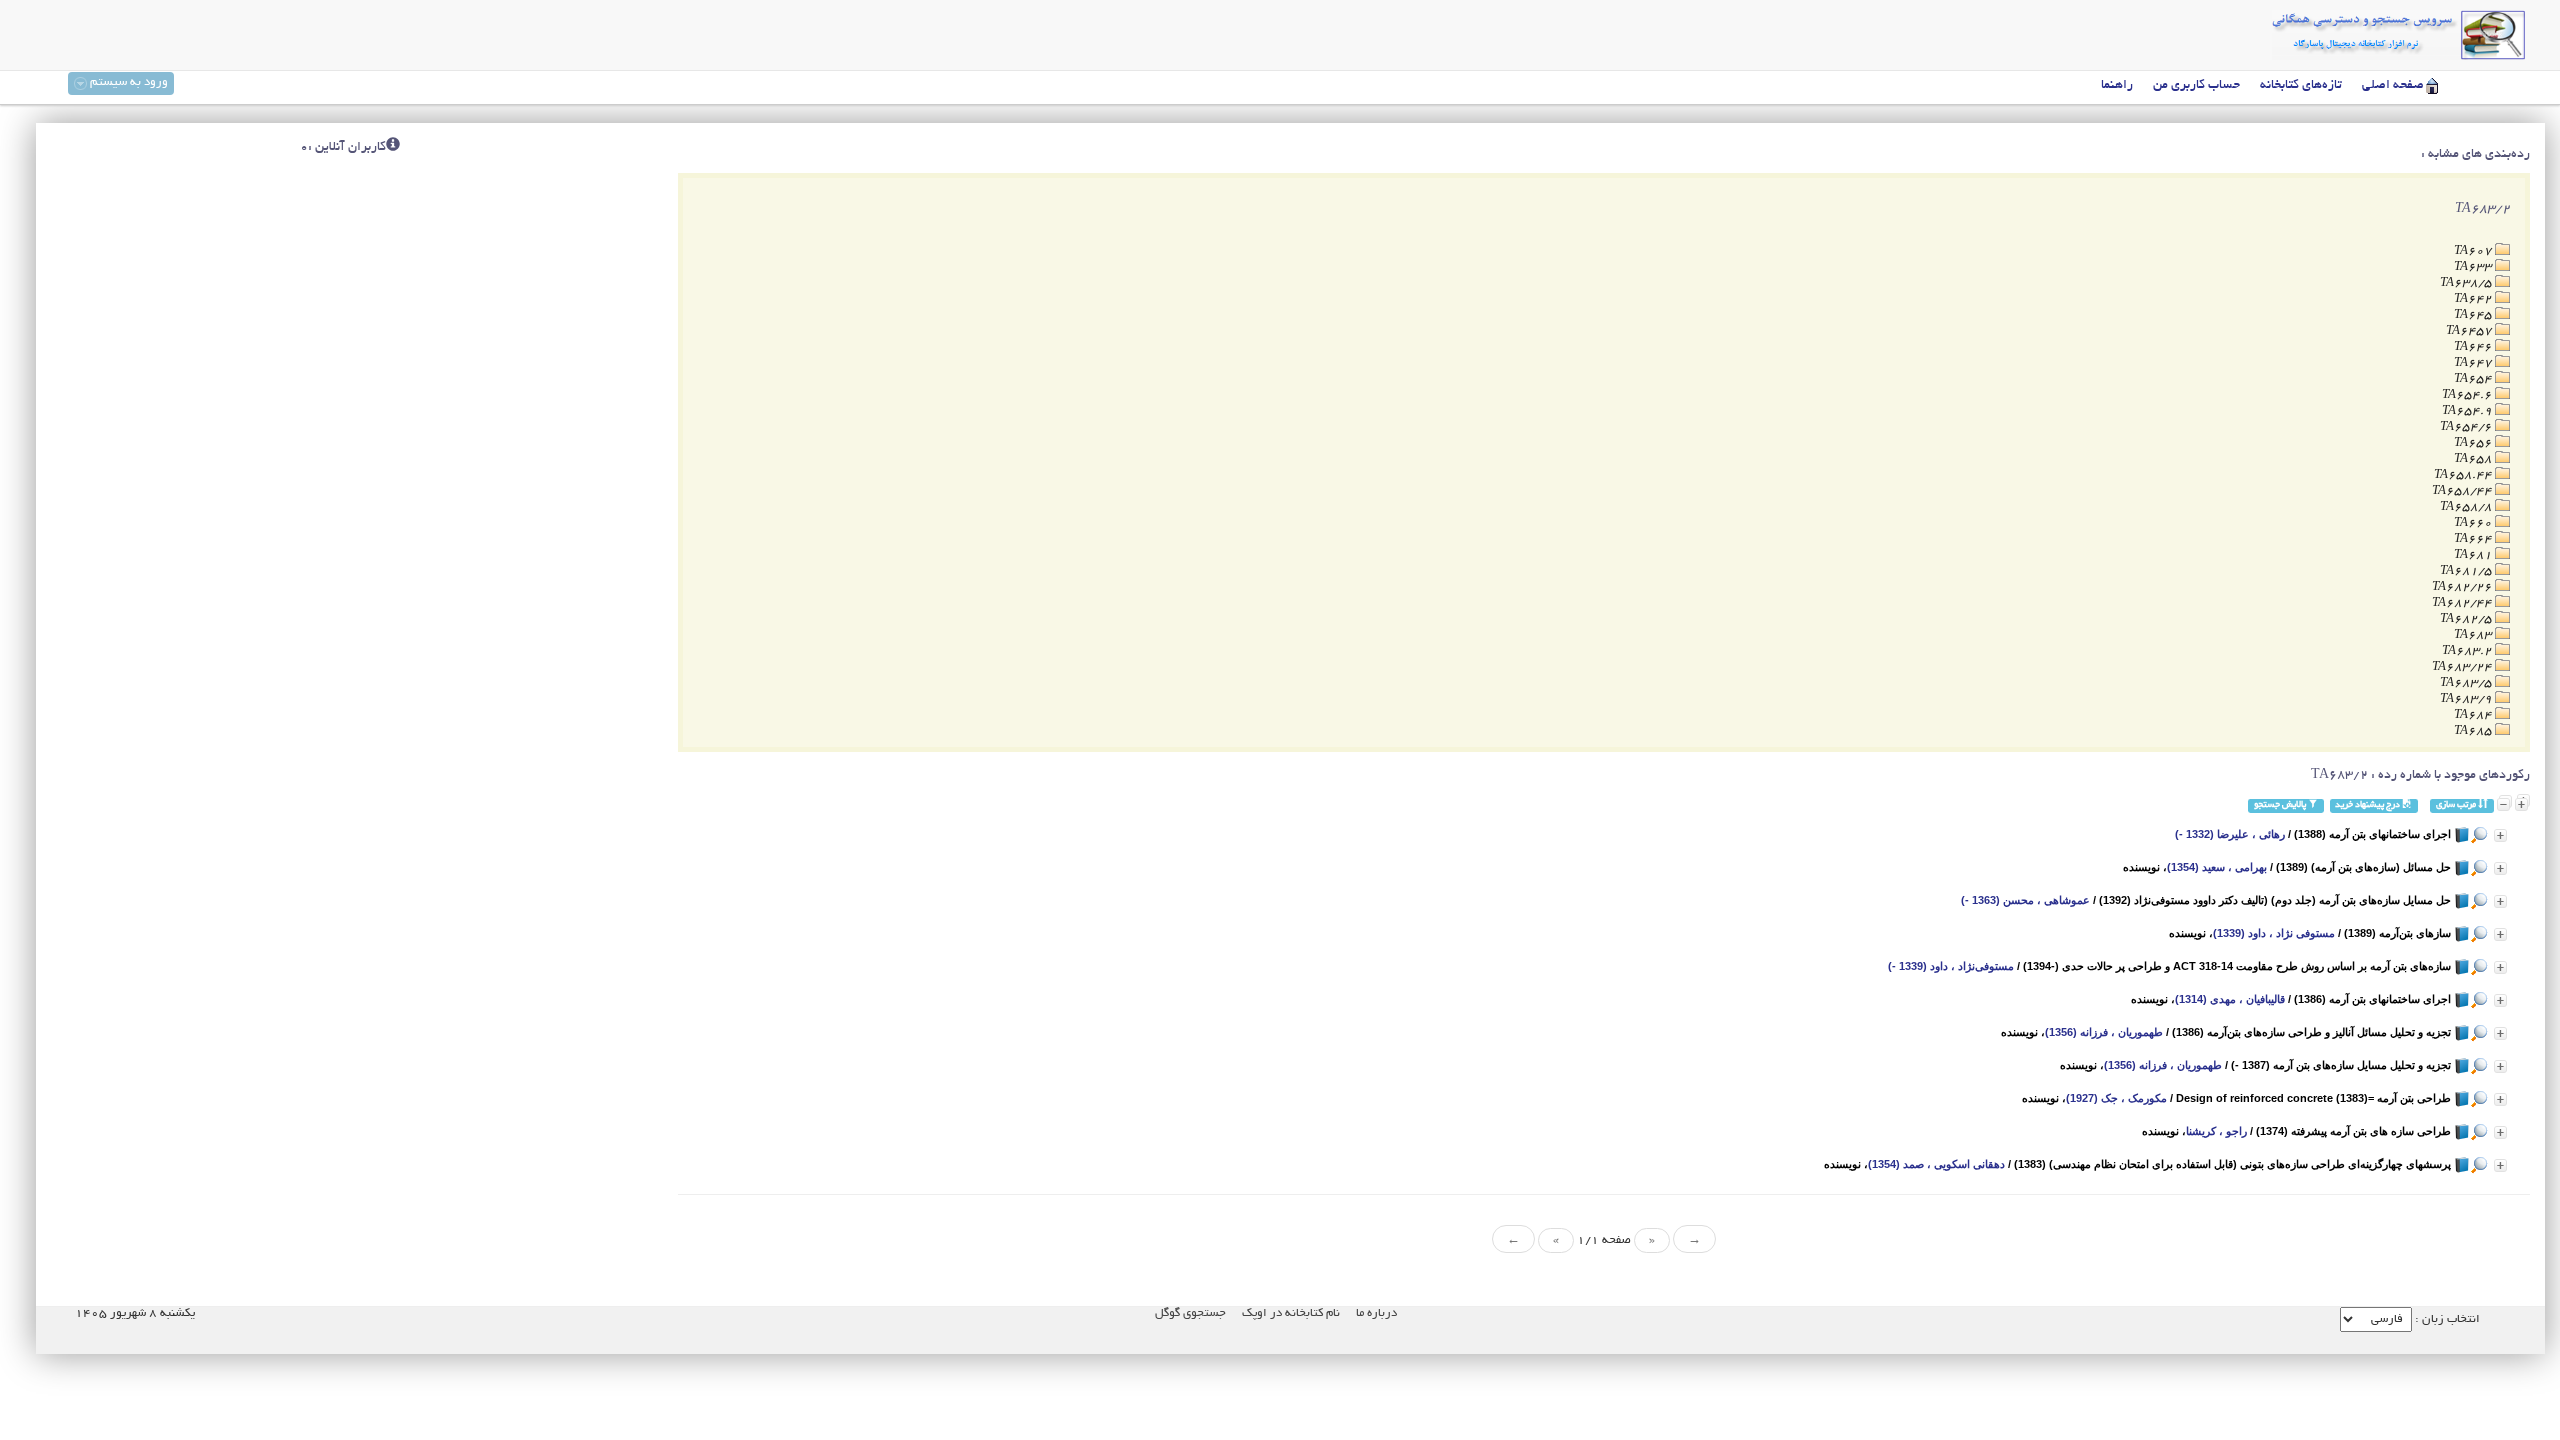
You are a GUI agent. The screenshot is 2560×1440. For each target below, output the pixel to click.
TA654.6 (2468, 395)
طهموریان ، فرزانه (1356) (2104, 1032)
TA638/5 (2467, 283)
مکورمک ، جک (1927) (2116, 1098)
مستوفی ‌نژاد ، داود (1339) (2274, 933)
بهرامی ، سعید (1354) (2217, 867)
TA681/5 (2467, 571)
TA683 (2474, 635)
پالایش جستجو (2281, 805)
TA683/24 (2463, 667)
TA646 (2474, 347)
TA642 (2474, 299)
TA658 (2474, 459)
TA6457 (2470, 331)
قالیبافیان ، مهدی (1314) (2230, 999)
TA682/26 (2463, 587)
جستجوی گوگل (1190, 1313)
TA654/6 (2467, 427)
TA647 (2474, 363)
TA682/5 (2467, 619)
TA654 (2474, 379)
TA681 (2474, 555)
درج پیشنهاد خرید (2368, 805)
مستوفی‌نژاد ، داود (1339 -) (1951, 966)
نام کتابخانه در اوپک (1291, 1313)
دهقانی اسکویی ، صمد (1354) (1936, 1164)
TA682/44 (2463, 603)
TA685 (2474, 731)
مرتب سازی (2457, 805)
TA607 (2474, 251)
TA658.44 (2464, 475)
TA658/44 (2463, 491)
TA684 (2474, 715)
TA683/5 (2467, 683)
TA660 (2474, 523)
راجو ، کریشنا (2216, 1131)
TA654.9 (2468, 411)
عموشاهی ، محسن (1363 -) (2025, 900)
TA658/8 (2467, 507)
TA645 (2474, 315)
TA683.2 (2468, 651)
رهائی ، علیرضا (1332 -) (2230, 834)
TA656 (2474, 443)
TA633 (2474, 267)
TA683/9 (2467, 699)
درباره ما (1376, 1313)
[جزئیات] (2500, 835)
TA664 (2474, 539)
